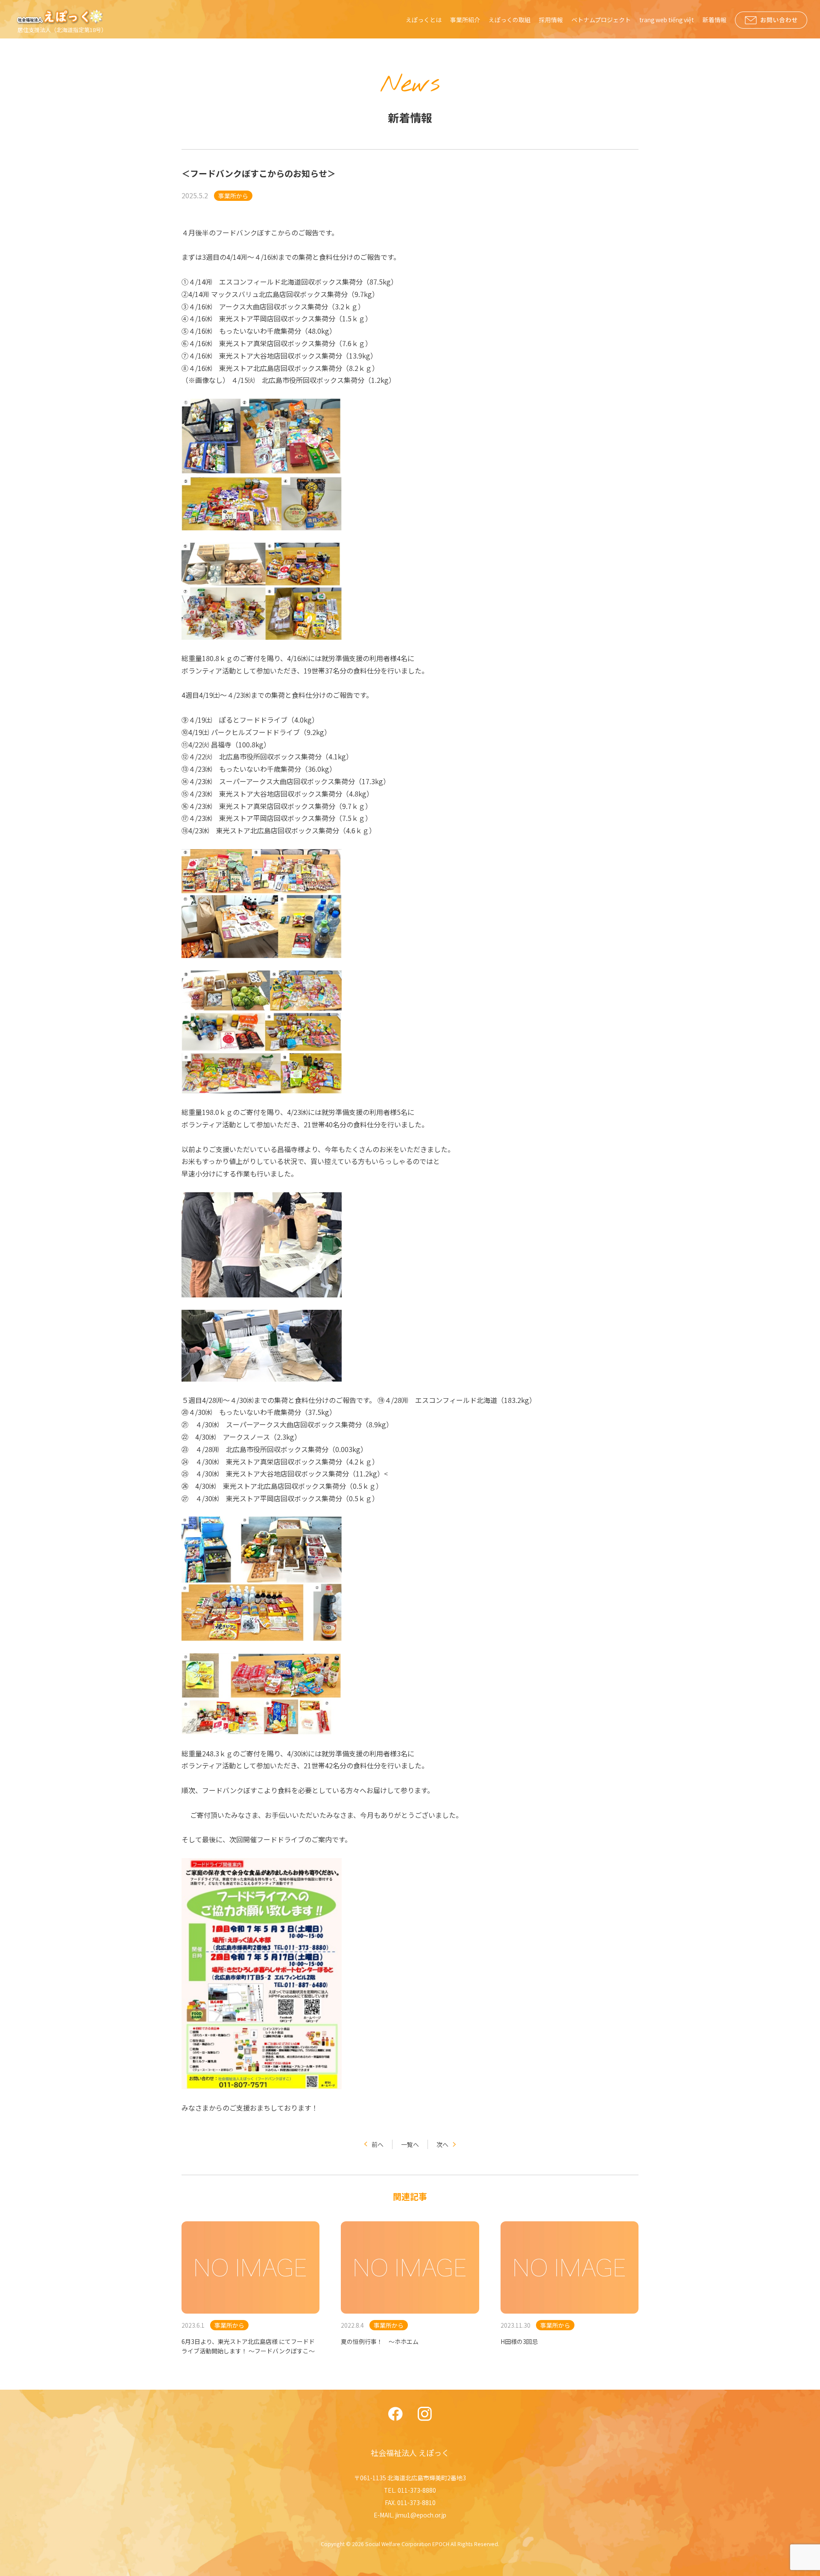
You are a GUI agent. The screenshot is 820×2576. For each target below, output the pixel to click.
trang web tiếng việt (667, 20)
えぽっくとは (424, 20)
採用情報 (551, 20)
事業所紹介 (465, 20)
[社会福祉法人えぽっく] (61, 17)
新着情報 (715, 20)
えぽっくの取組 (510, 20)
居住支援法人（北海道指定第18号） (62, 30)
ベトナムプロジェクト (601, 20)
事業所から (233, 196)
